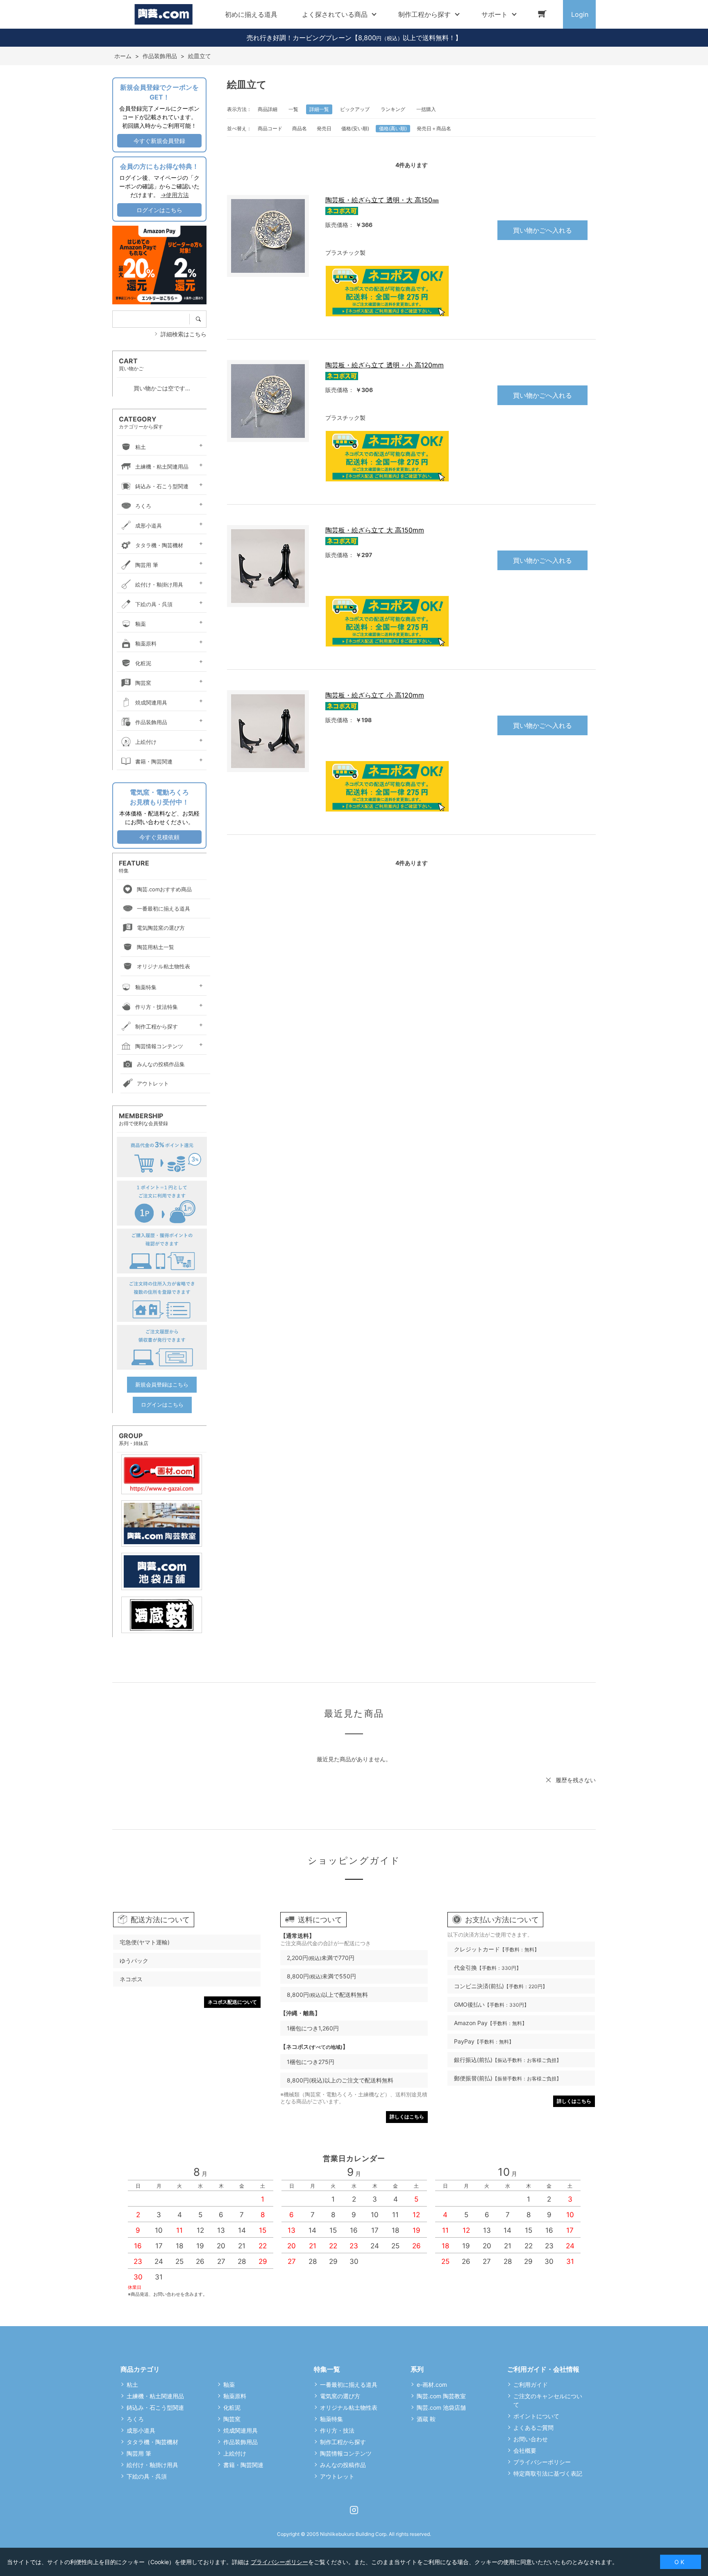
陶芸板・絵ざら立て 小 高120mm (375, 695)
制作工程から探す (157, 1026)
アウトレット (153, 1083)
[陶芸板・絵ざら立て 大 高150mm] (268, 566)
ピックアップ (355, 109)
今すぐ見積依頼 (159, 837)
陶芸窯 (143, 683)
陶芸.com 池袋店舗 (441, 2407)
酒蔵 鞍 (426, 2419)
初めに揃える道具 (251, 14)
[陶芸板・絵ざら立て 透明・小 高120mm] (268, 401)
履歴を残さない (576, 1780)
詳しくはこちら (407, 2117)
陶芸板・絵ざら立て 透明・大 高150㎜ (382, 200)
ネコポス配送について (232, 2002)
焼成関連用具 (151, 702)
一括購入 (426, 109)
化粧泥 (143, 663)
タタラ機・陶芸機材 (159, 545)
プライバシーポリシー (542, 2462)
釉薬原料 (146, 643)
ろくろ (143, 506)
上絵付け (146, 742)
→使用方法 (175, 195)
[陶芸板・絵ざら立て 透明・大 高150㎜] (268, 236)
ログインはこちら (159, 210)
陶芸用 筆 (147, 565)
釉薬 (141, 624)
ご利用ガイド (531, 2385)
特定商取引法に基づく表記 (548, 2473)
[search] (201, 319)
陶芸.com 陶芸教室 (441, 2396)
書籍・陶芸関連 (154, 761)
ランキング (393, 109)
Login (580, 14)
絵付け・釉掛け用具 (159, 585)
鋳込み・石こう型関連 (162, 486)
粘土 (141, 447)
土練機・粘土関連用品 (162, 467)
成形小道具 (149, 526)
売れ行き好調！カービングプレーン (299, 38)
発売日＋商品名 (434, 128)
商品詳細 (268, 109)
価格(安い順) (355, 128)
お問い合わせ (531, 2439)
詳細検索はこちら (184, 334)
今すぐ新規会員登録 (159, 141)
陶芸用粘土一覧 (155, 947)
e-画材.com (432, 2385)
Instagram (354, 2510)
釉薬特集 (146, 987)
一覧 (293, 109)
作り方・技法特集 (157, 1007)
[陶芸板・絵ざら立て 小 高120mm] (268, 731)
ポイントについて (536, 2416)
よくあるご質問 (533, 2428)
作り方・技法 (337, 2430)
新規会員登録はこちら (162, 1384)
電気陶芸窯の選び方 (161, 928)
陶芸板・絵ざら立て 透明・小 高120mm (385, 365)
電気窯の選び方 (340, 2396)
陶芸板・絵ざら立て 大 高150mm (375, 530)
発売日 (324, 128)
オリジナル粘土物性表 (163, 966)
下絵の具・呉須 (154, 604)
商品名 (300, 128)
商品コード (270, 128)
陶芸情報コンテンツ (159, 1046)
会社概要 (525, 2450)
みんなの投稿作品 (343, 2465)
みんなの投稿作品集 (161, 1064)
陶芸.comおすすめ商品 (164, 889)
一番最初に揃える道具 (163, 909)
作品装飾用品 (151, 722)
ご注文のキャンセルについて (548, 2400)
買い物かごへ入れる (542, 230)
